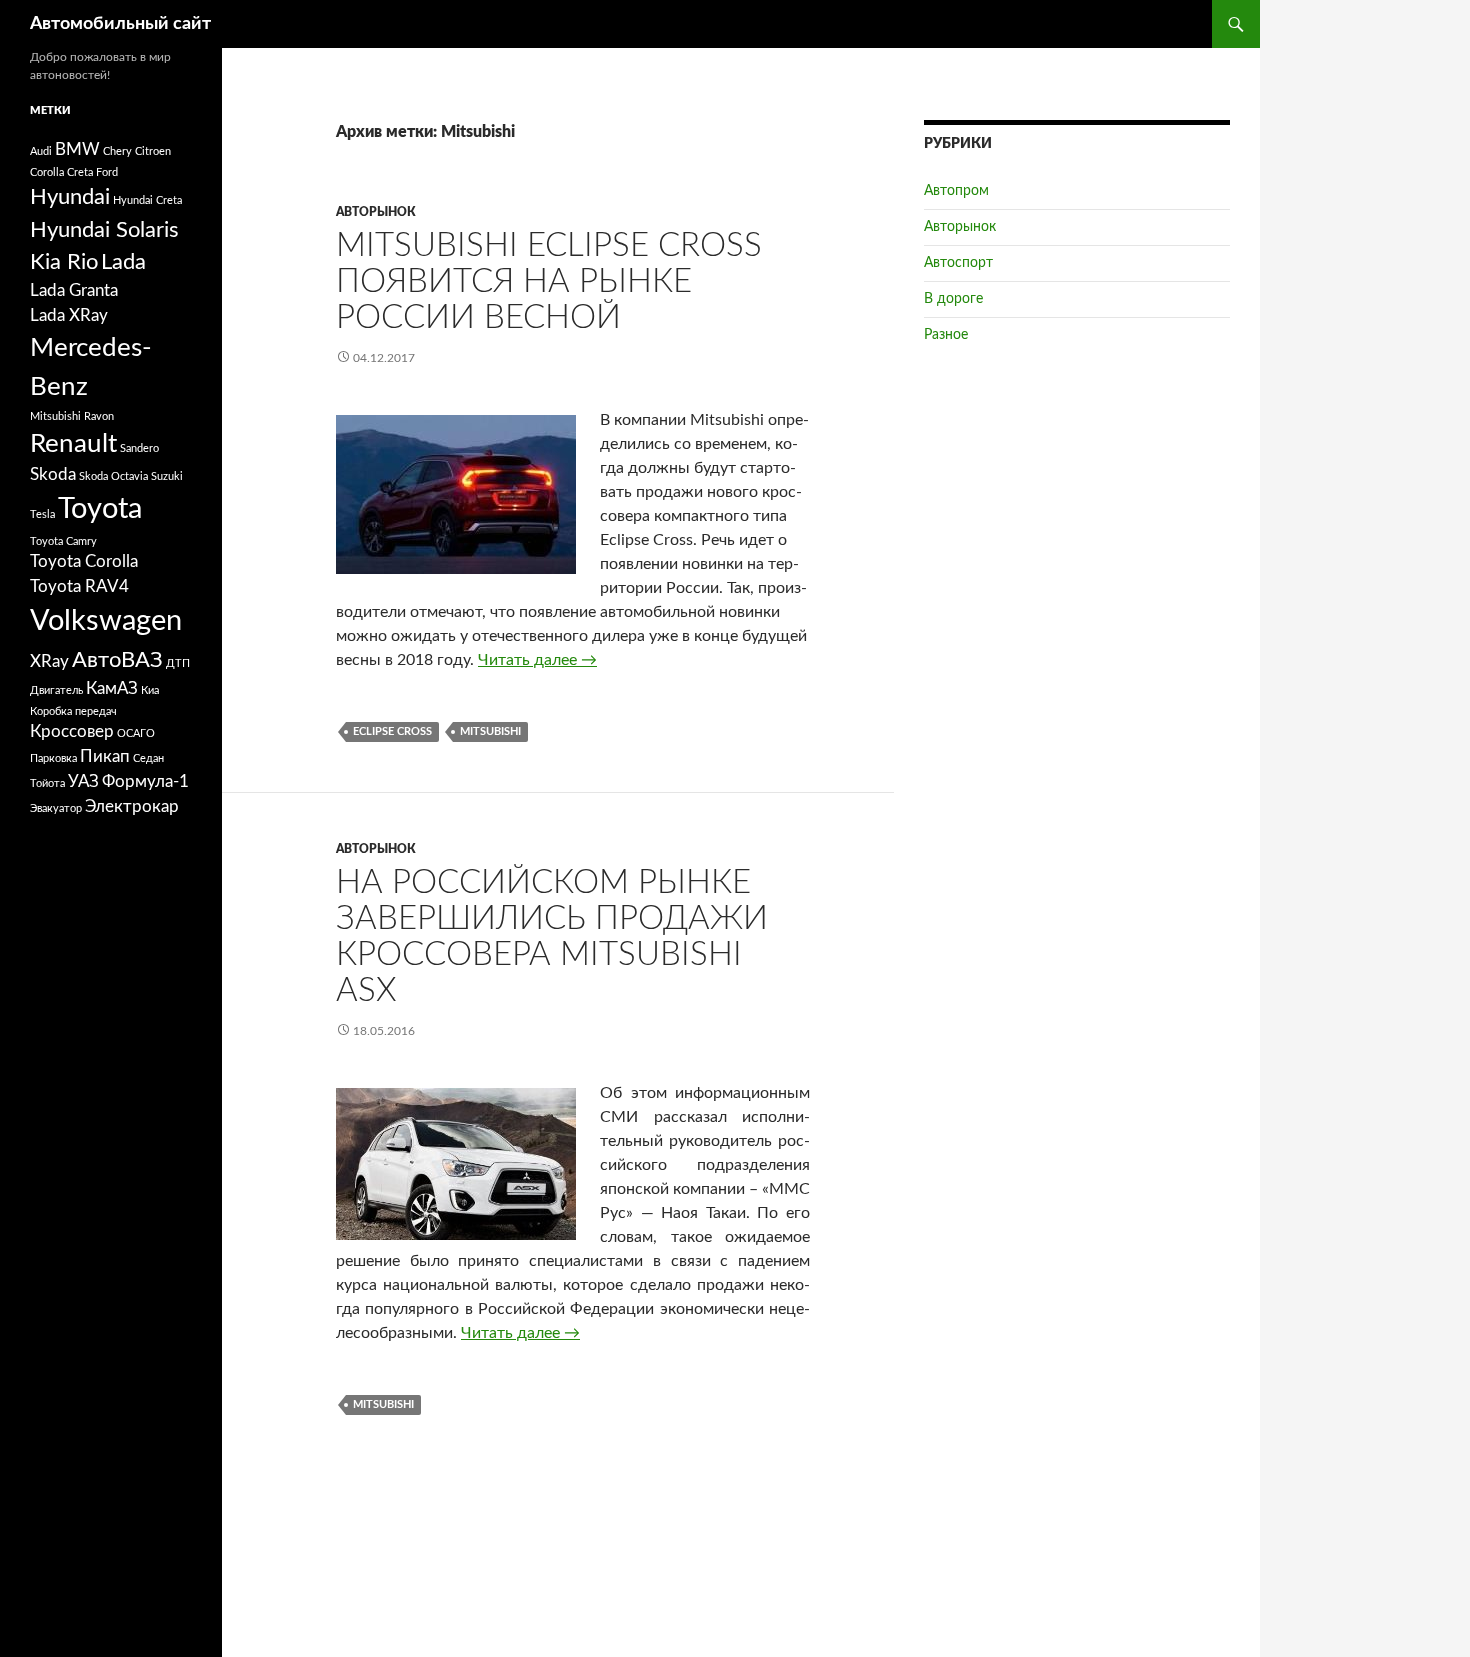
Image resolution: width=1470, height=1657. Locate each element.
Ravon (99, 416)
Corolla (47, 172)
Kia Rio (64, 262)
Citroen (153, 151)
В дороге (953, 299)
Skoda (53, 475)
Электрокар (132, 807)
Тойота (47, 783)
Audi (41, 151)
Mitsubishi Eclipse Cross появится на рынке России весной (549, 281)
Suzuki (167, 476)
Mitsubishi (490, 731)
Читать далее (537, 660)
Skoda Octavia (113, 476)
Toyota (100, 509)
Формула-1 (145, 782)
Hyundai (70, 197)
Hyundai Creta (147, 200)
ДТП (178, 663)
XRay (49, 662)
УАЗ (83, 782)
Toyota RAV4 (79, 587)
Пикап (105, 757)
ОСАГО (136, 733)
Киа (150, 690)
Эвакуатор (56, 808)
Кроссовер (72, 732)
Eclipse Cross (392, 731)
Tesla (42, 514)
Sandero (139, 448)
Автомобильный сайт (120, 24)
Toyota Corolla (84, 562)
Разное (946, 335)
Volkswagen (106, 621)
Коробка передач (73, 711)
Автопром (956, 191)
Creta (80, 172)
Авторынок (376, 212)
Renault (73, 444)
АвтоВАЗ (117, 660)
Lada (123, 262)
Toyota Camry (63, 541)
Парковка (53, 758)
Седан (148, 758)
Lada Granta (74, 291)
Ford (107, 172)
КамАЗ (112, 689)
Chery (117, 151)
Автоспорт (958, 263)
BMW (77, 150)
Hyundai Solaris (104, 230)
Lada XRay (69, 316)
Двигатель (56, 690)
